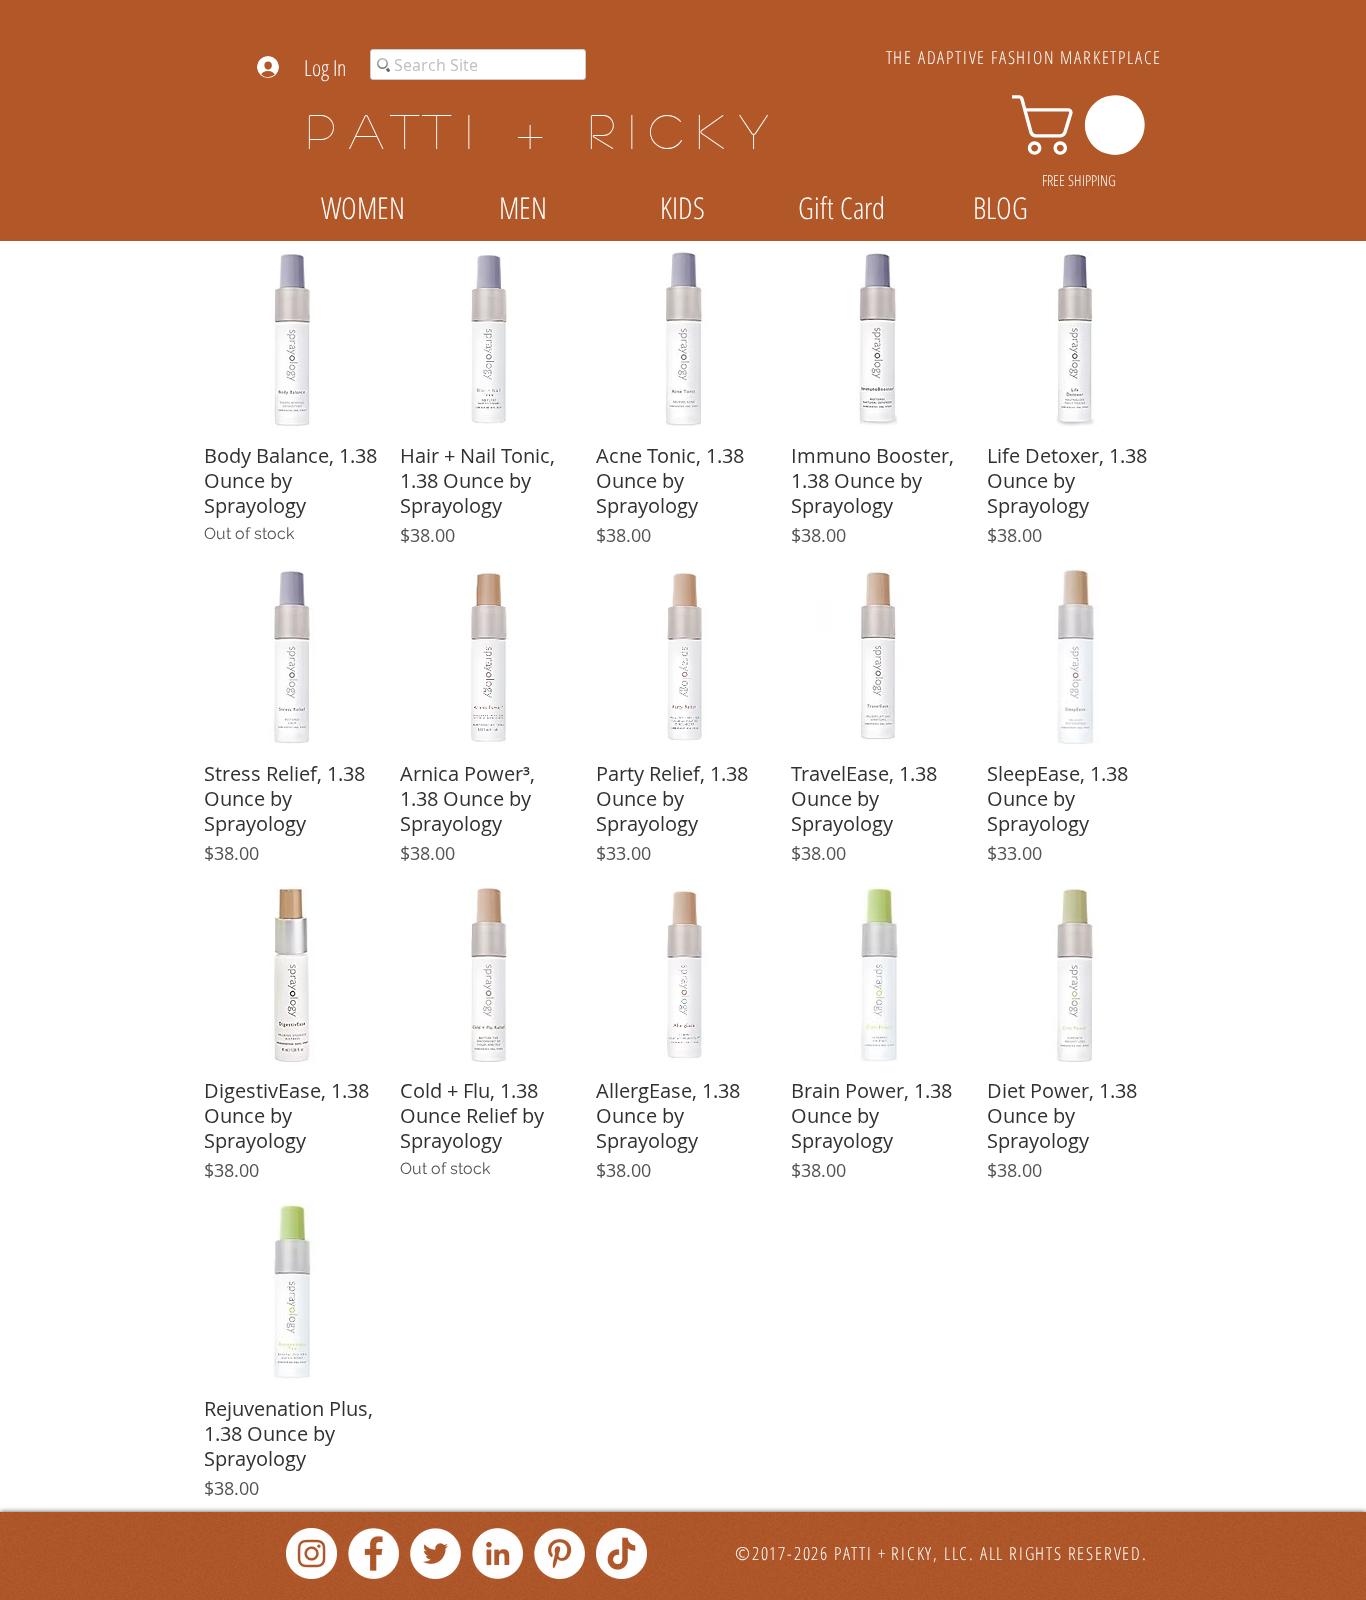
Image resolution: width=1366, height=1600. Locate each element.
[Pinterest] (559, 1553)
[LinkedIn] (497, 1553)
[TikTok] (621, 1553)
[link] (1085, 125)
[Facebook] (373, 1553)
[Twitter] (435, 1553)
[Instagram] (311, 1553)
